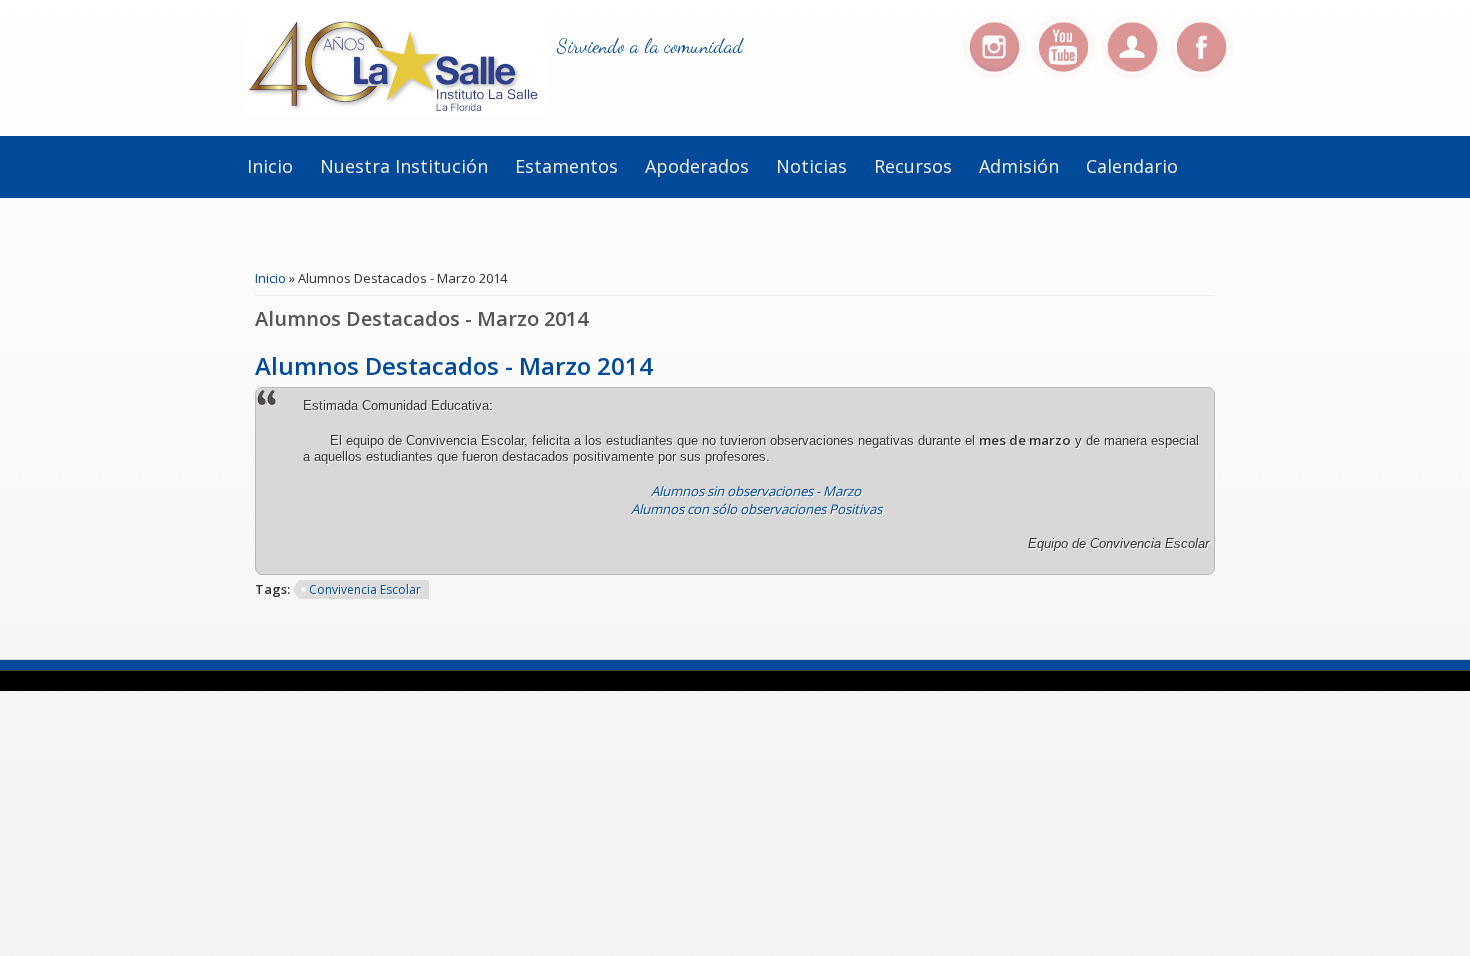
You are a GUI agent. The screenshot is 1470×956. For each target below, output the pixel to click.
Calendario (1132, 166)
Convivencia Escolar (365, 589)
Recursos (913, 166)
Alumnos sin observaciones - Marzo (756, 491)
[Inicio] (396, 110)
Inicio (270, 166)
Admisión (1019, 166)
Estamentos (566, 166)
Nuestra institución (404, 166)
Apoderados (697, 166)
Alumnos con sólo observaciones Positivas (756, 509)
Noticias (811, 166)
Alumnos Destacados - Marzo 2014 (454, 365)
